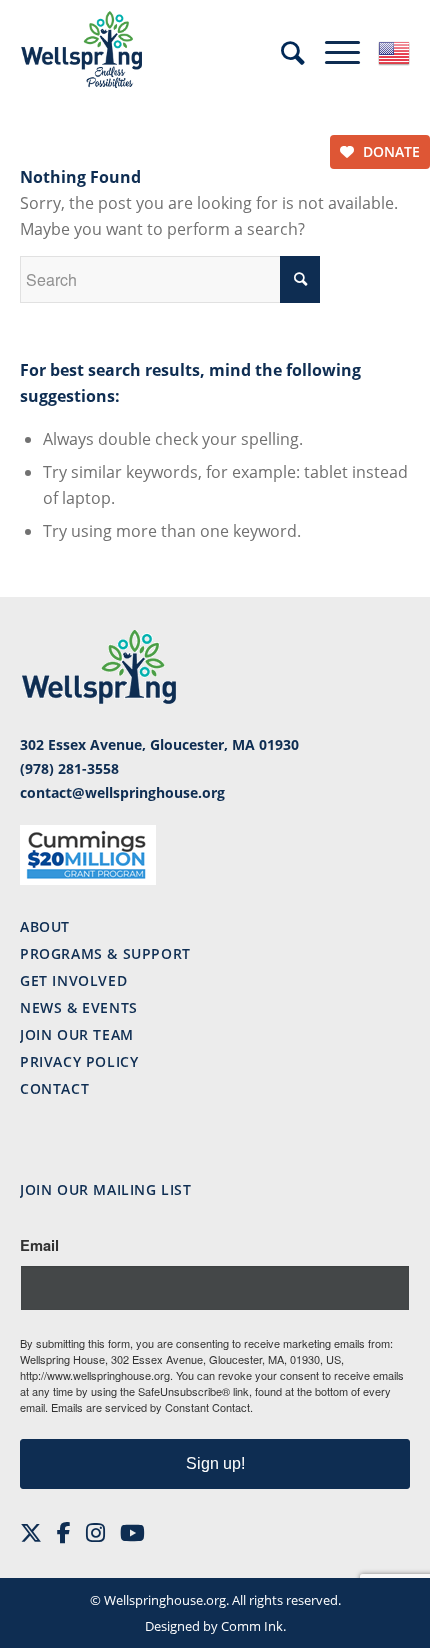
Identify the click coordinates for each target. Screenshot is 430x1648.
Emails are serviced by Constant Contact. (152, 1407)
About (45, 926)
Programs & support (105, 953)
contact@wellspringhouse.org (122, 792)
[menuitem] (293, 51)
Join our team (77, 1034)
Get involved (73, 980)
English (394, 53)
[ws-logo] (176, 50)
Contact (54, 1088)
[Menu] (342, 50)
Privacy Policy (79, 1061)
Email (39, 1245)
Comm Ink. (253, 1626)
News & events (79, 1007)
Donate (389, 151)
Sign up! (215, 1463)
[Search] (293, 53)
